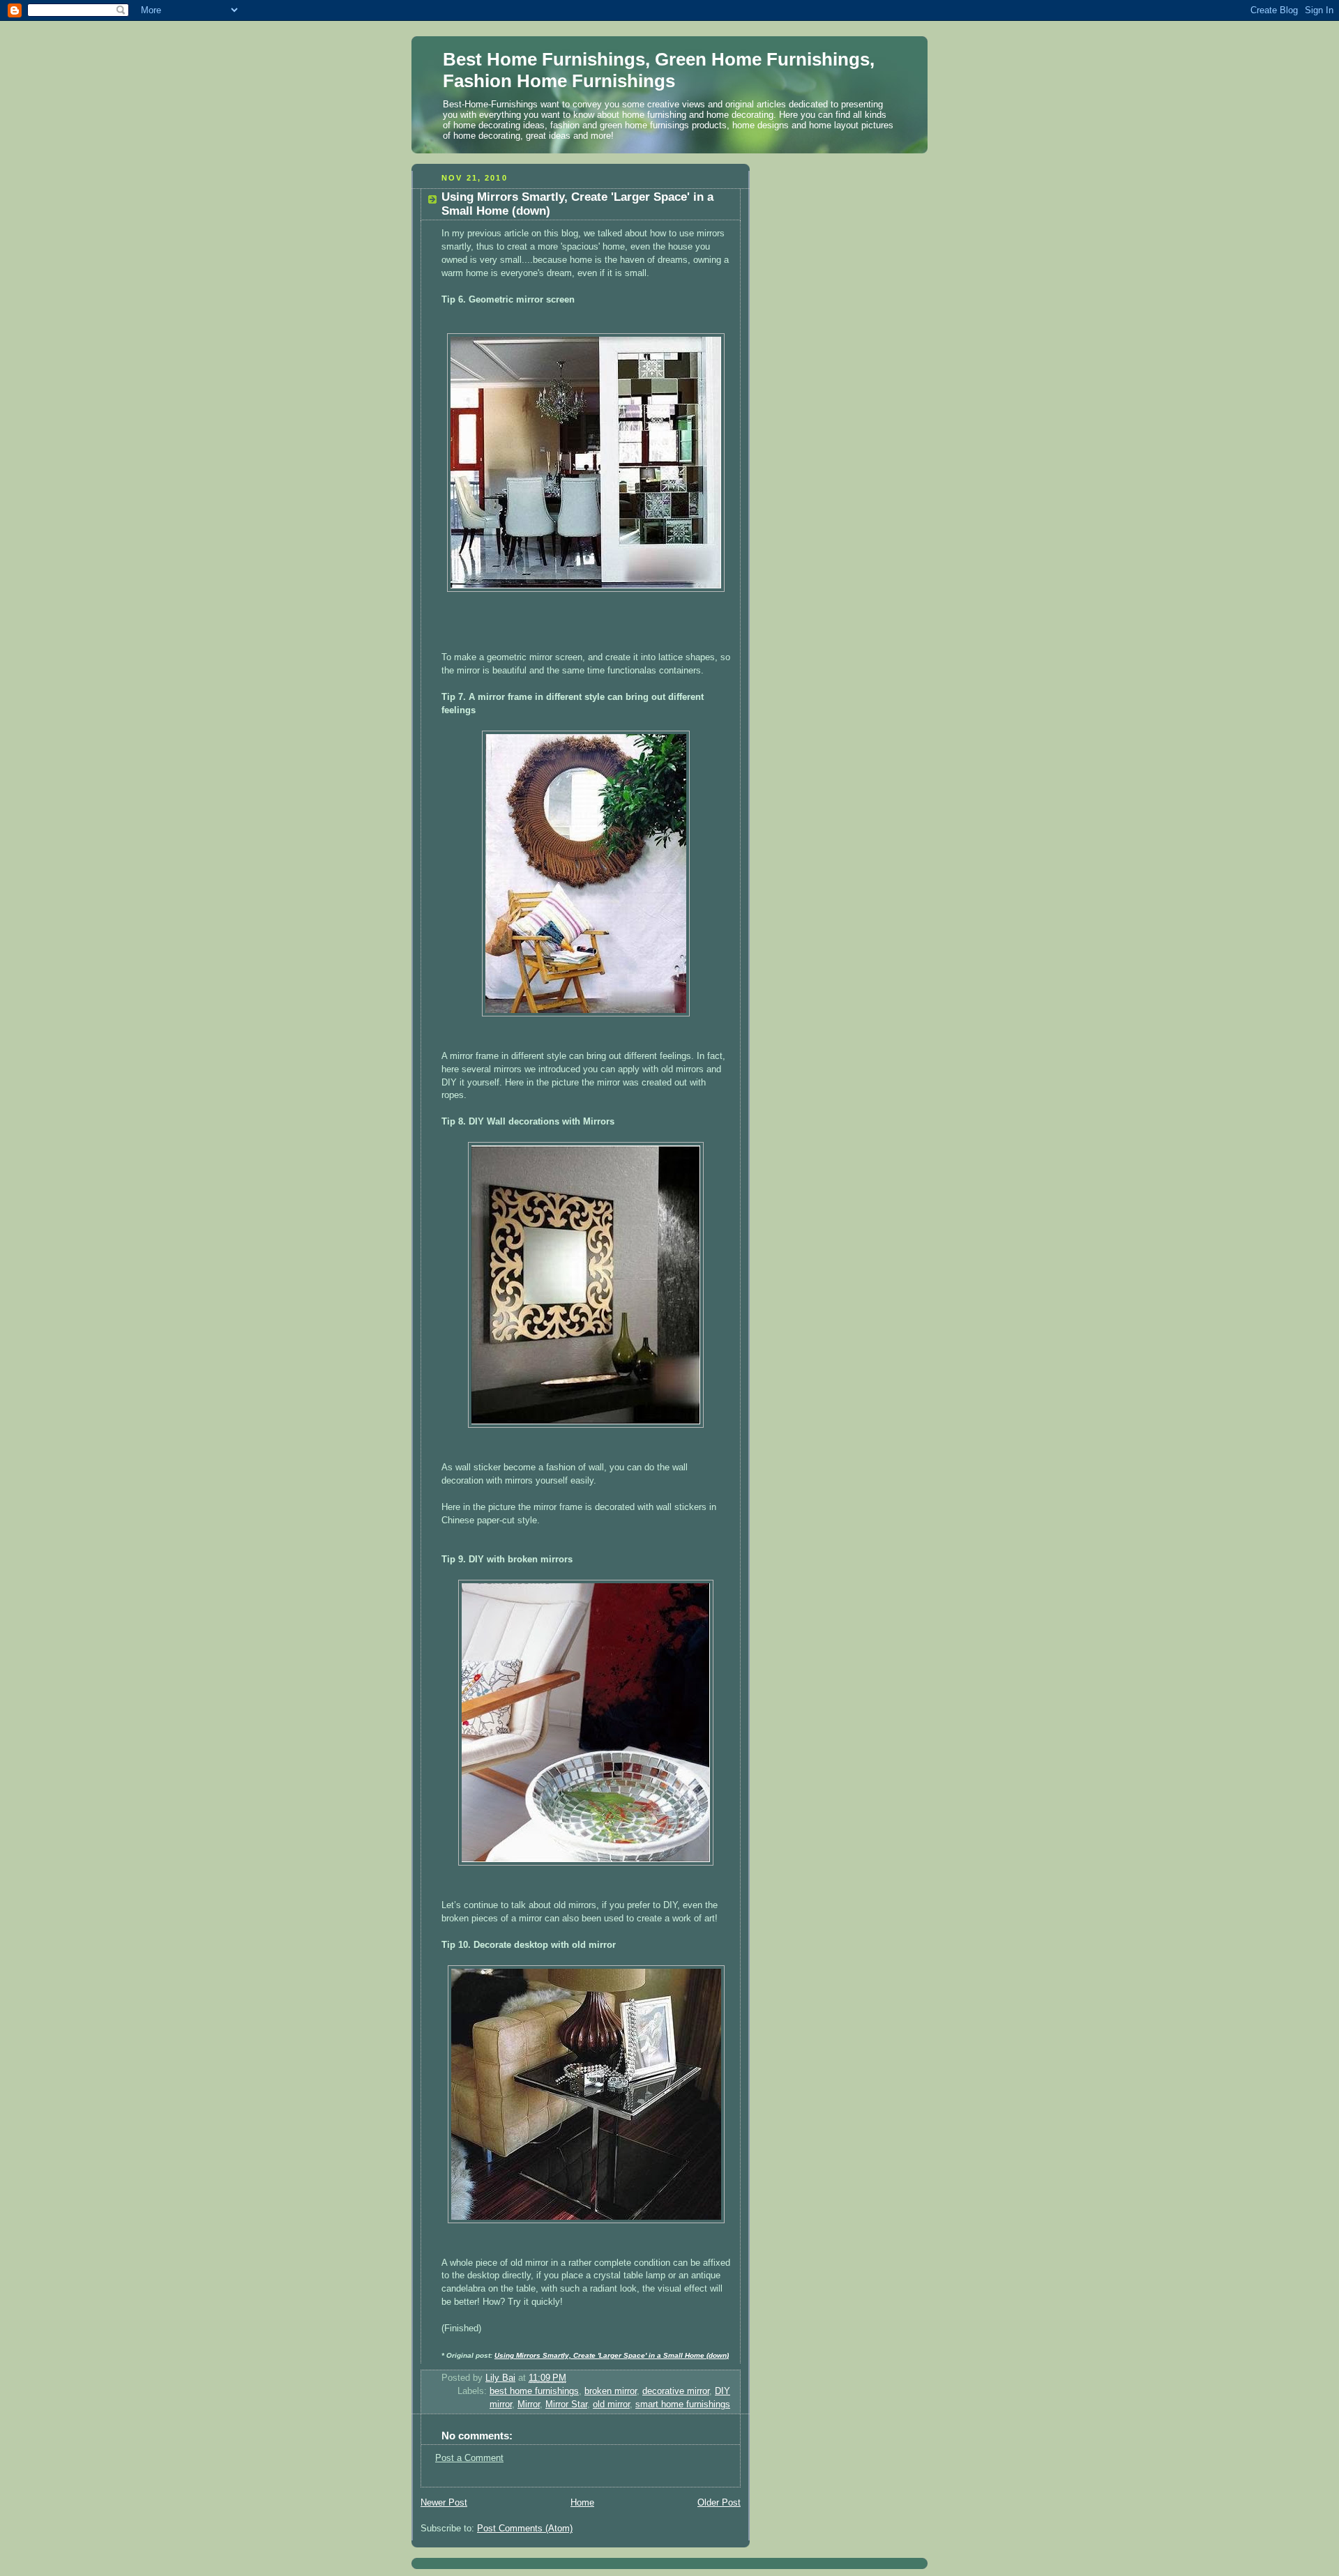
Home (582, 2503)
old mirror (611, 2404)
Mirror (529, 2404)
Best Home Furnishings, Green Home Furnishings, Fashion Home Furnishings (659, 70)
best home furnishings (534, 2391)
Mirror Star (566, 2404)
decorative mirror (676, 2391)
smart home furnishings (683, 2404)
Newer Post (444, 2503)
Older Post (719, 2503)
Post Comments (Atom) (525, 2529)
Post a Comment (469, 2458)
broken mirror (611, 2391)
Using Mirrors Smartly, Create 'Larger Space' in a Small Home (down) (612, 2355)
